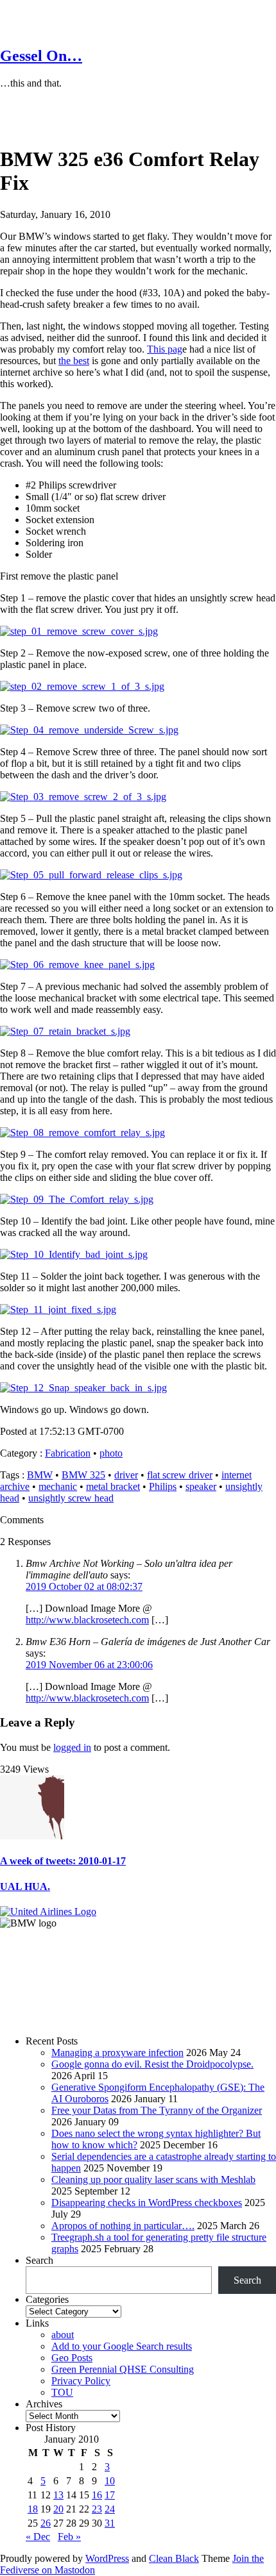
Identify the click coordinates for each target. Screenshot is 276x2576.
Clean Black (174, 2558)
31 (110, 2523)
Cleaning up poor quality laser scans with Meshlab (153, 2179)
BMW (40, 1475)
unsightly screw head (71, 1498)
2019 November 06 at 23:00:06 (89, 1665)
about (63, 2335)
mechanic (58, 1486)
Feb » (69, 2537)
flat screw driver (180, 1475)
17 (110, 2495)
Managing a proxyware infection (117, 2053)
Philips (163, 1486)
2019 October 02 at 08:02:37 (84, 1586)
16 (97, 2495)
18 (33, 2509)
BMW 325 (83, 1475)
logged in (72, 1747)
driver (126, 1475)
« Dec (38, 2537)
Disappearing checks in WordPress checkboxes (147, 2203)
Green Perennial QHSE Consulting (123, 2369)
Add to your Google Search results (122, 2346)
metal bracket (113, 1486)
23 (97, 2509)
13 (58, 2495)
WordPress (107, 2558)
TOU (62, 2392)
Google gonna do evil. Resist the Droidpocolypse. (152, 2064)
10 (110, 2481)
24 (110, 2509)
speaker (201, 1486)
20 (58, 2509)
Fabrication (68, 1453)
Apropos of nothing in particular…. (123, 2226)
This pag (165, 349)
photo (111, 1453)
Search (39, 2260)
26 (46, 2523)
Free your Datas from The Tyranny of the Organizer (157, 2110)
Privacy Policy (81, 2381)
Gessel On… (41, 56)
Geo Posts (72, 2358)
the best (74, 361)
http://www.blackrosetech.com (87, 1620)
